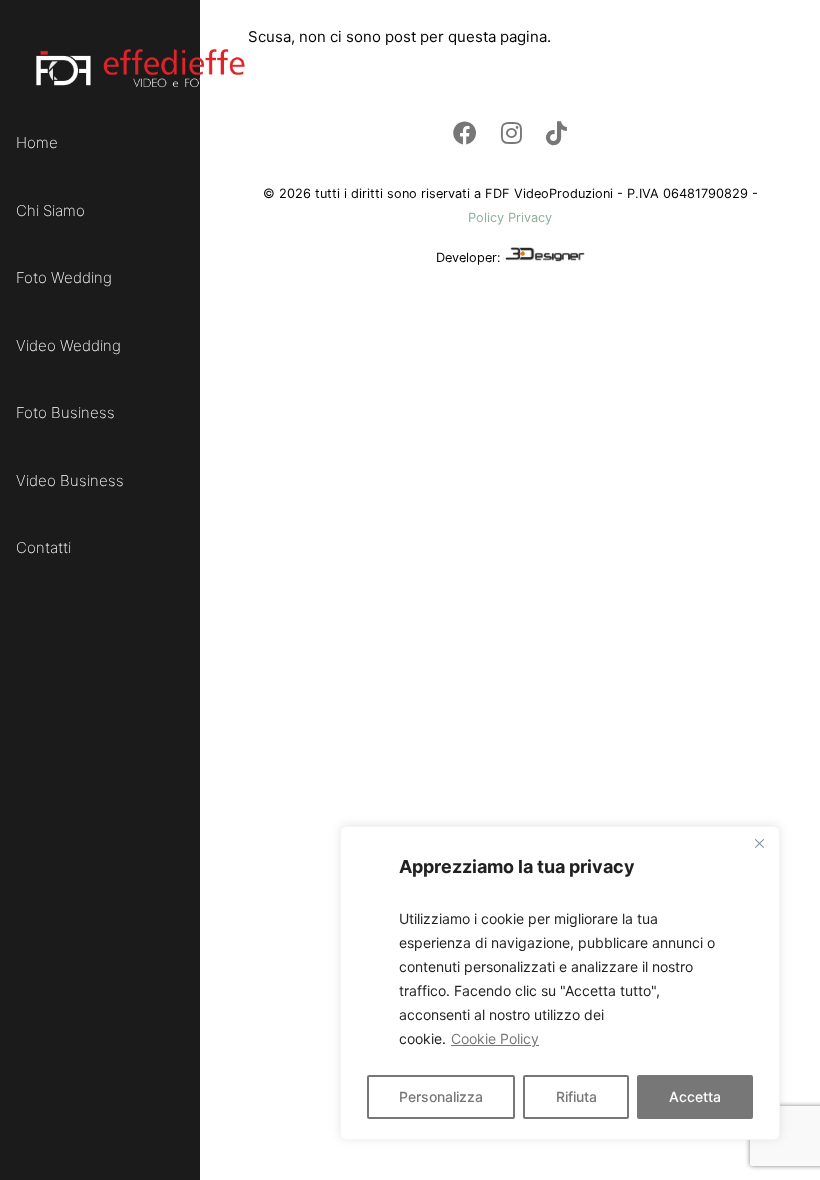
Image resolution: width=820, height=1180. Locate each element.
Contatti (43, 547)
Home (37, 142)
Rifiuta (576, 1096)
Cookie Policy (495, 1038)
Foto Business (65, 412)
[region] (560, 983)
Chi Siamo (50, 210)
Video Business (70, 480)
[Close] (759, 843)
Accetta (695, 1096)
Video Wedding (68, 345)
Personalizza (441, 1096)
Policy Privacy (510, 217)
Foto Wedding (64, 277)
